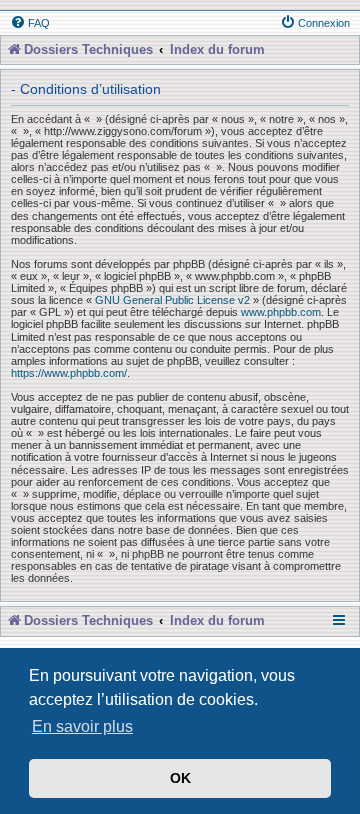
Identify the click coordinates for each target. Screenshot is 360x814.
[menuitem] (30, 23)
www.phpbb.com (281, 312)
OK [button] (180, 778)
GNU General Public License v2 (172, 300)
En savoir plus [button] (82, 726)
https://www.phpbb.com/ (69, 373)
